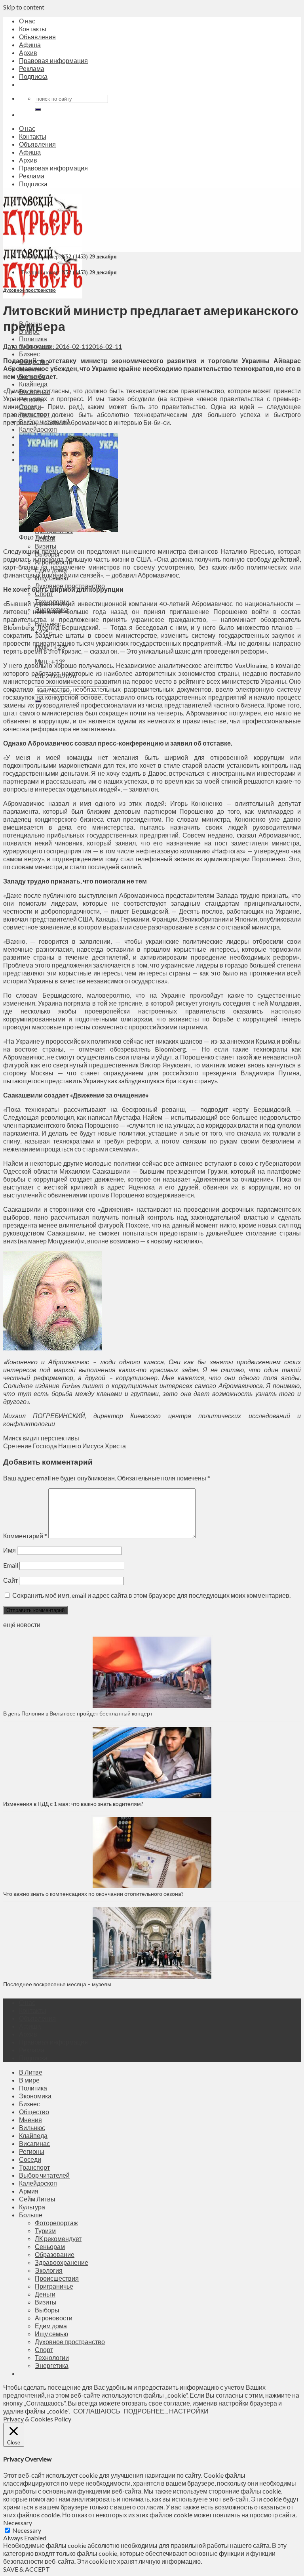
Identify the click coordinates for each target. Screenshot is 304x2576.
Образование (55, 2254)
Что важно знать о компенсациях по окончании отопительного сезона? (93, 1894)
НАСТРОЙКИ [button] (189, 2411)
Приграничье (54, 2286)
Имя (9, 1550)
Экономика (35, 2096)
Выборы (47, 2310)
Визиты (46, 546)
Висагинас (34, 2143)
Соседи (30, 2159)
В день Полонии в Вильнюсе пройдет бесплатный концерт (78, 1713)
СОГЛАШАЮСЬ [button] (97, 2411)
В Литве (31, 2072)
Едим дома (51, 2326)
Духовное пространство (29, 290)
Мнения (30, 2120)
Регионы (32, 2151)
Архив (28, 53)
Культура (32, 2207)
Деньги (45, 2294)
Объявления (37, 37)
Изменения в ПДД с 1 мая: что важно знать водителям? (73, 1804)
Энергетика (52, 2365)
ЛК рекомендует (58, 2238)
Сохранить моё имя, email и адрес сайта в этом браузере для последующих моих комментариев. (151, 1595)
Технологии (52, 2357)
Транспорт (34, 2167)
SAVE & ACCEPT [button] (27, 2569)
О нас (27, 21)
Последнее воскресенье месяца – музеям (58, 1984)
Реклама (32, 68)
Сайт (10, 1580)
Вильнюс (32, 2128)
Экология (49, 2270)
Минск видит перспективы (41, 1438)
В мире (29, 2080)
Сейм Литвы (37, 2199)
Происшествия (57, 2278)
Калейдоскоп (38, 429)
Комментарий (25, 1536)
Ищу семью (51, 2334)
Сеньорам (50, 2246)
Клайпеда (33, 384)
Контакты (33, 29)
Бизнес (29, 354)
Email (11, 1565)
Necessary (27, 2530)
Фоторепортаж (56, 2223)
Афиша (30, 45)
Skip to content (24, 7)
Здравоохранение (62, 2262)
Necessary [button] (18, 2523)
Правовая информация (53, 60)
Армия (29, 2191)
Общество (34, 2112)
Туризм (45, 2231)
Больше (31, 2215)
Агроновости (54, 2318)
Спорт (44, 594)
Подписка (33, 76)
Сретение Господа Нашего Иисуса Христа (65, 1446)
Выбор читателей (44, 2175)
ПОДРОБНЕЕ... (146, 2411)
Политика (33, 339)
